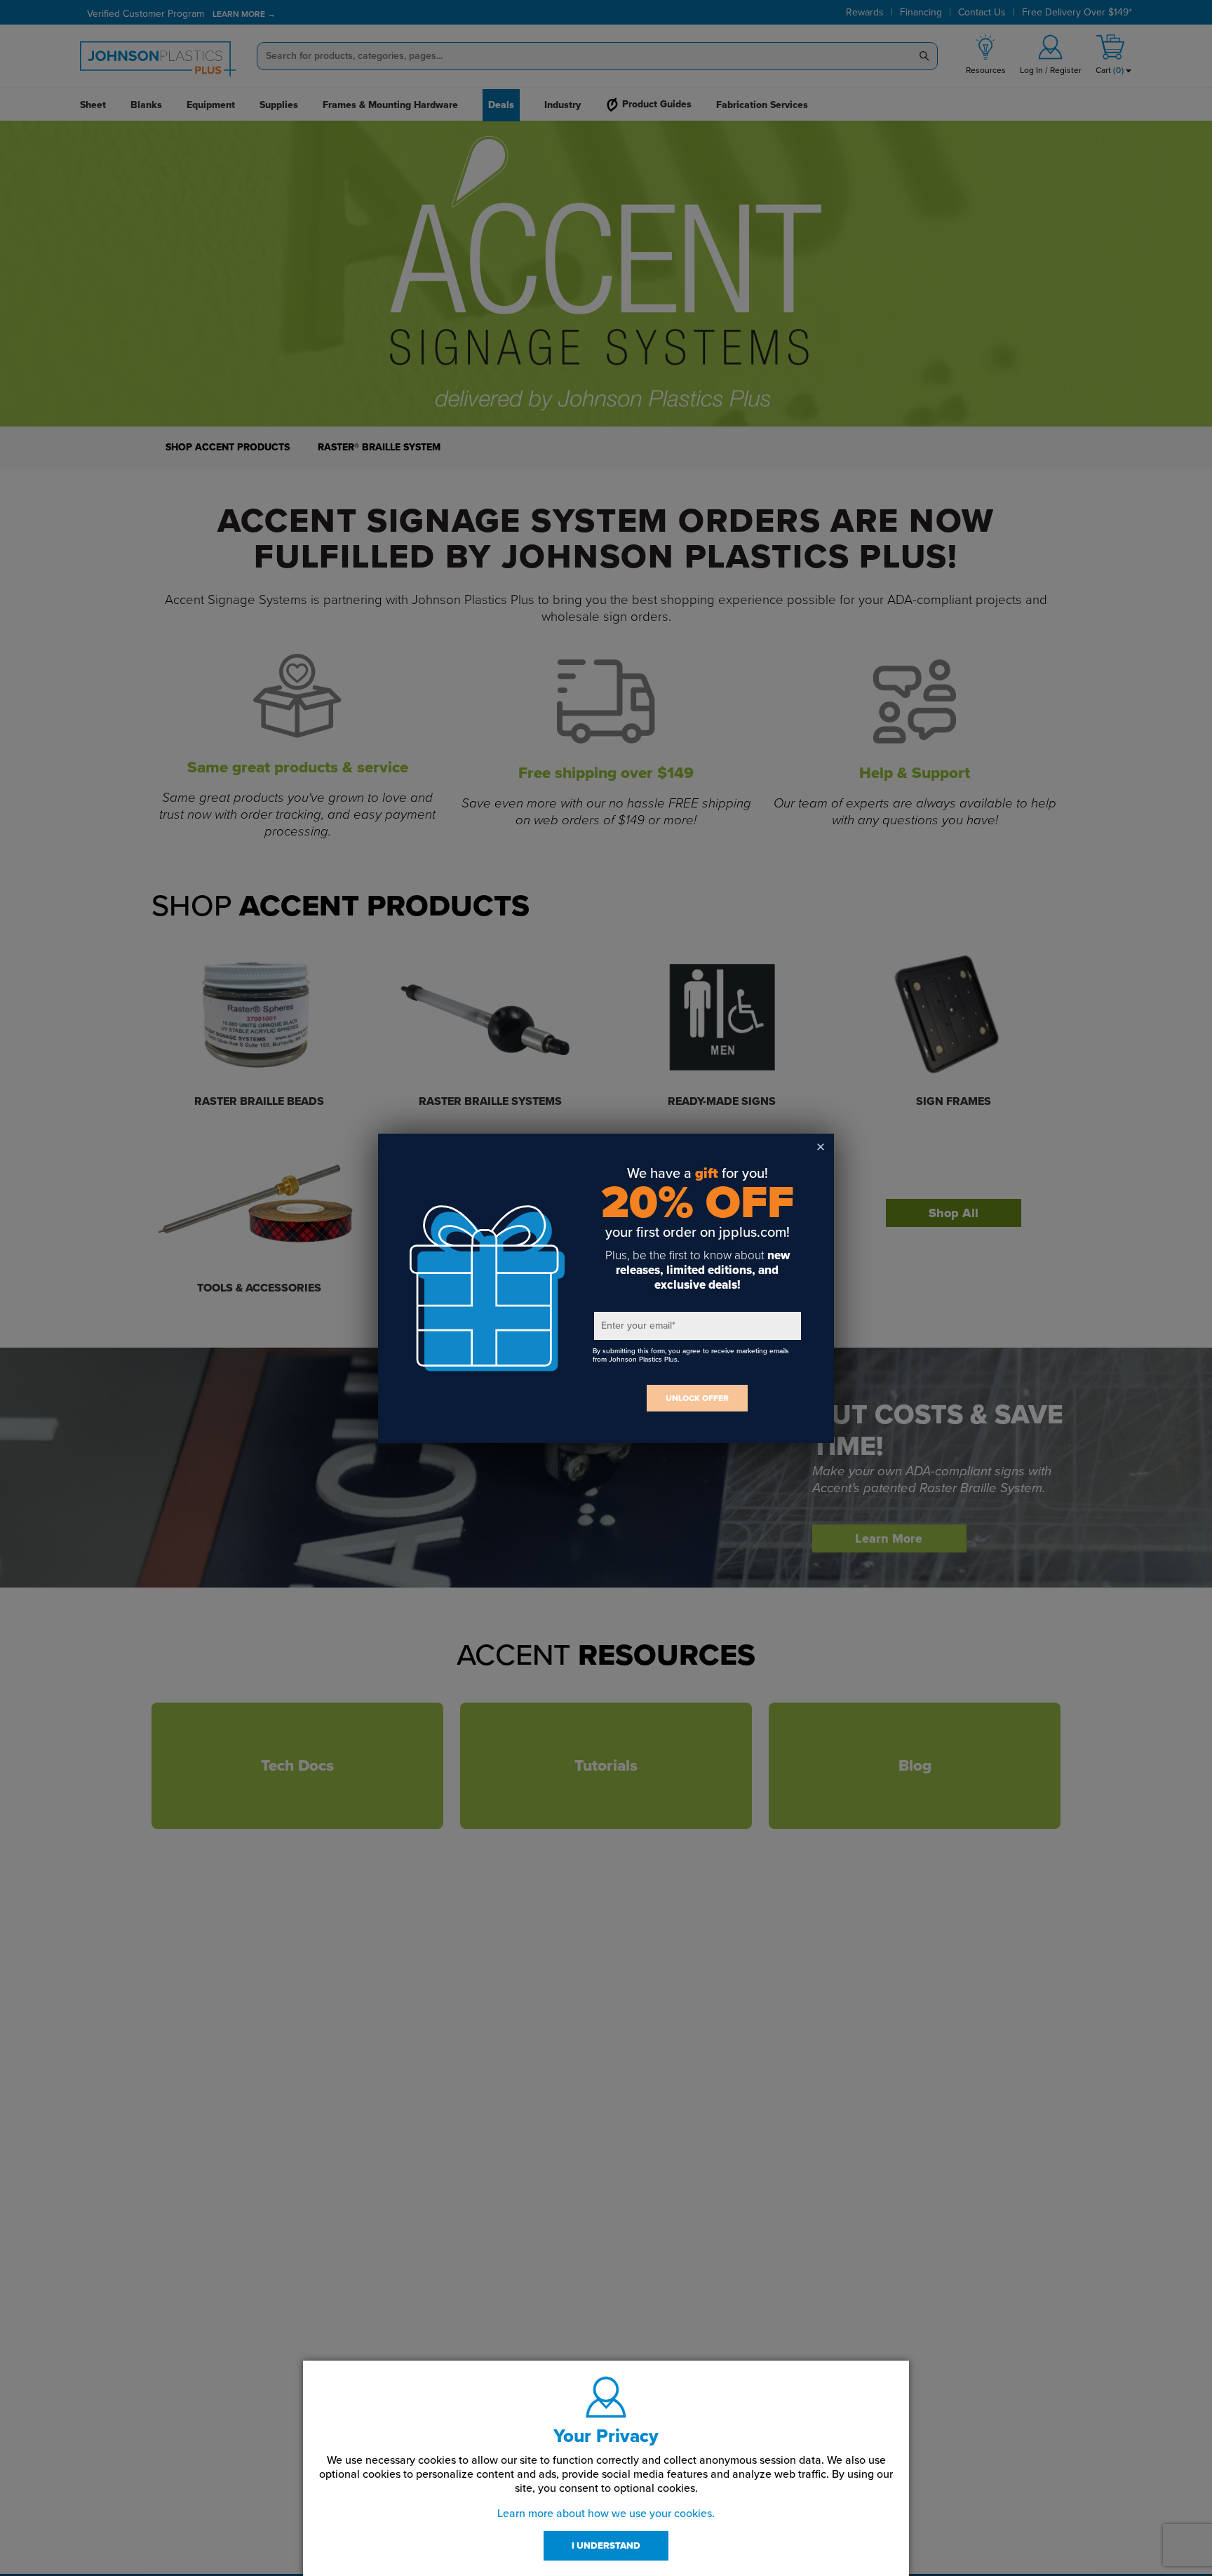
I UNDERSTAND (606, 2546)
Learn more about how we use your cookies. (606, 2514)
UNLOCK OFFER (697, 1398)
